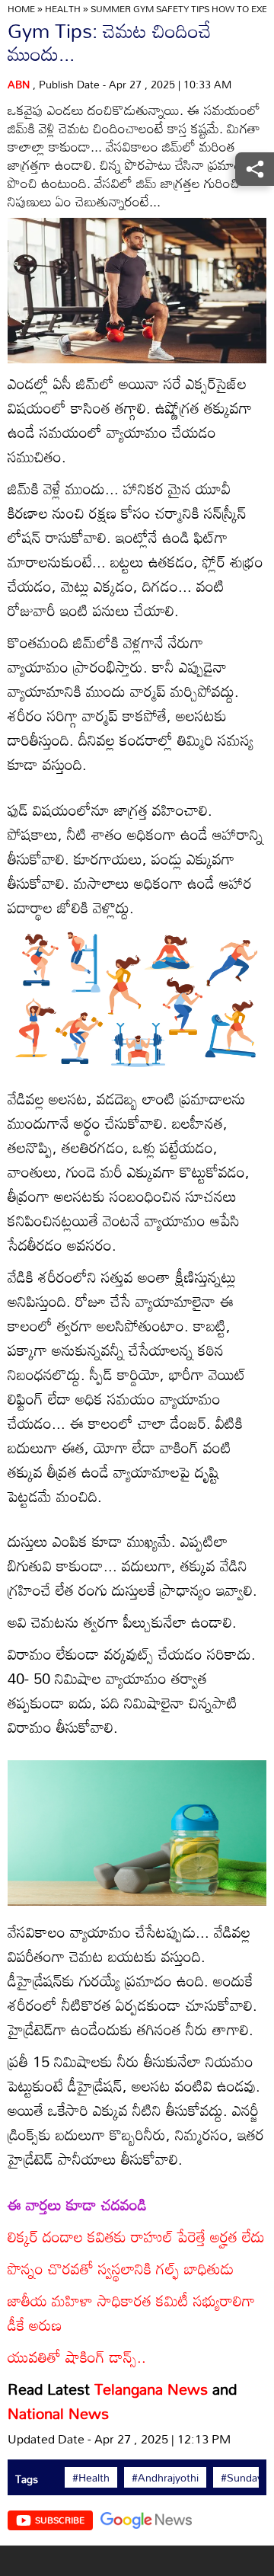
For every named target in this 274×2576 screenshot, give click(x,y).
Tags (27, 2479)
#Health (91, 2478)
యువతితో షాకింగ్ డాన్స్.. (77, 2357)
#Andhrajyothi (165, 2478)
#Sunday (242, 2478)
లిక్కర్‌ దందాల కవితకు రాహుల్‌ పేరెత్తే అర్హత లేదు (136, 2236)
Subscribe (60, 2520)
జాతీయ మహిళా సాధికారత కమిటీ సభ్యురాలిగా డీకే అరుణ (131, 2312)
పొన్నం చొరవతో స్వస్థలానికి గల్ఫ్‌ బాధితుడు (121, 2268)
